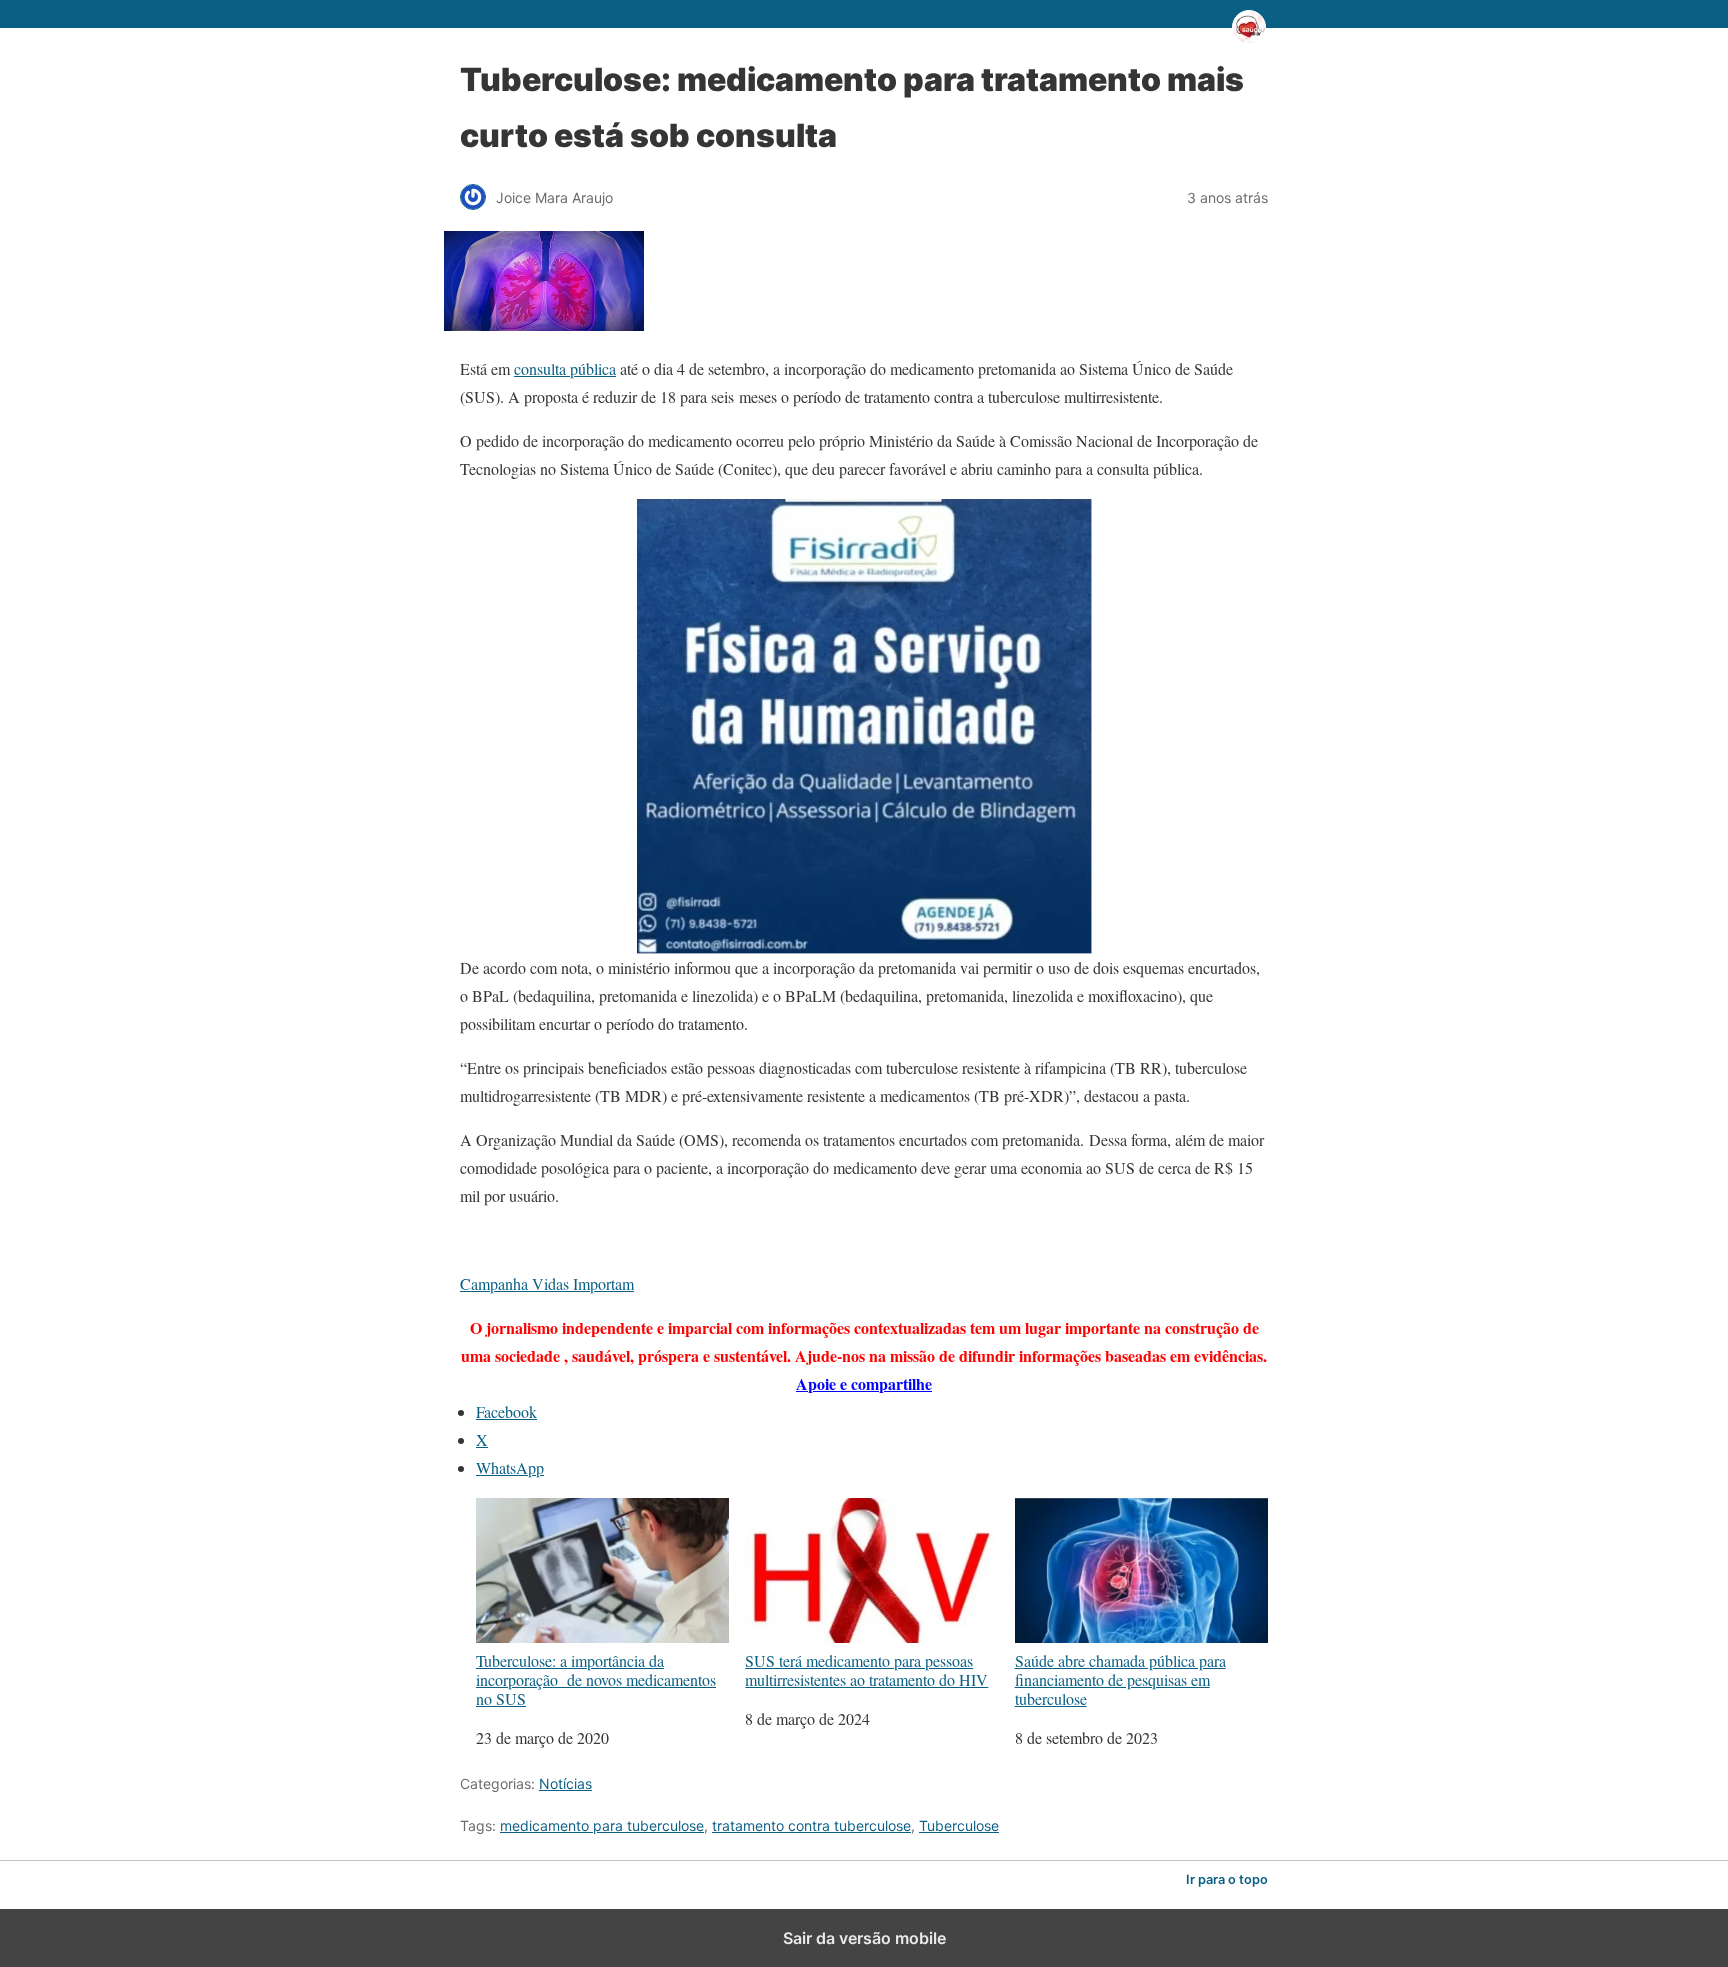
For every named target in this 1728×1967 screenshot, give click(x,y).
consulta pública (565, 368)
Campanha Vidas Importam (547, 1283)
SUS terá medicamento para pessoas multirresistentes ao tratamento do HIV (866, 1669)
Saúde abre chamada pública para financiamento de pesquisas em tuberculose (1120, 1679)
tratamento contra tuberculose (811, 1825)
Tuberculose (959, 1825)
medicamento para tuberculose (602, 1825)
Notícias (565, 1783)
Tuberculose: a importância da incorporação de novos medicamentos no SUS (596, 1679)
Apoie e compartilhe (864, 1383)
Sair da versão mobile (864, 1938)
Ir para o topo (1227, 1879)
